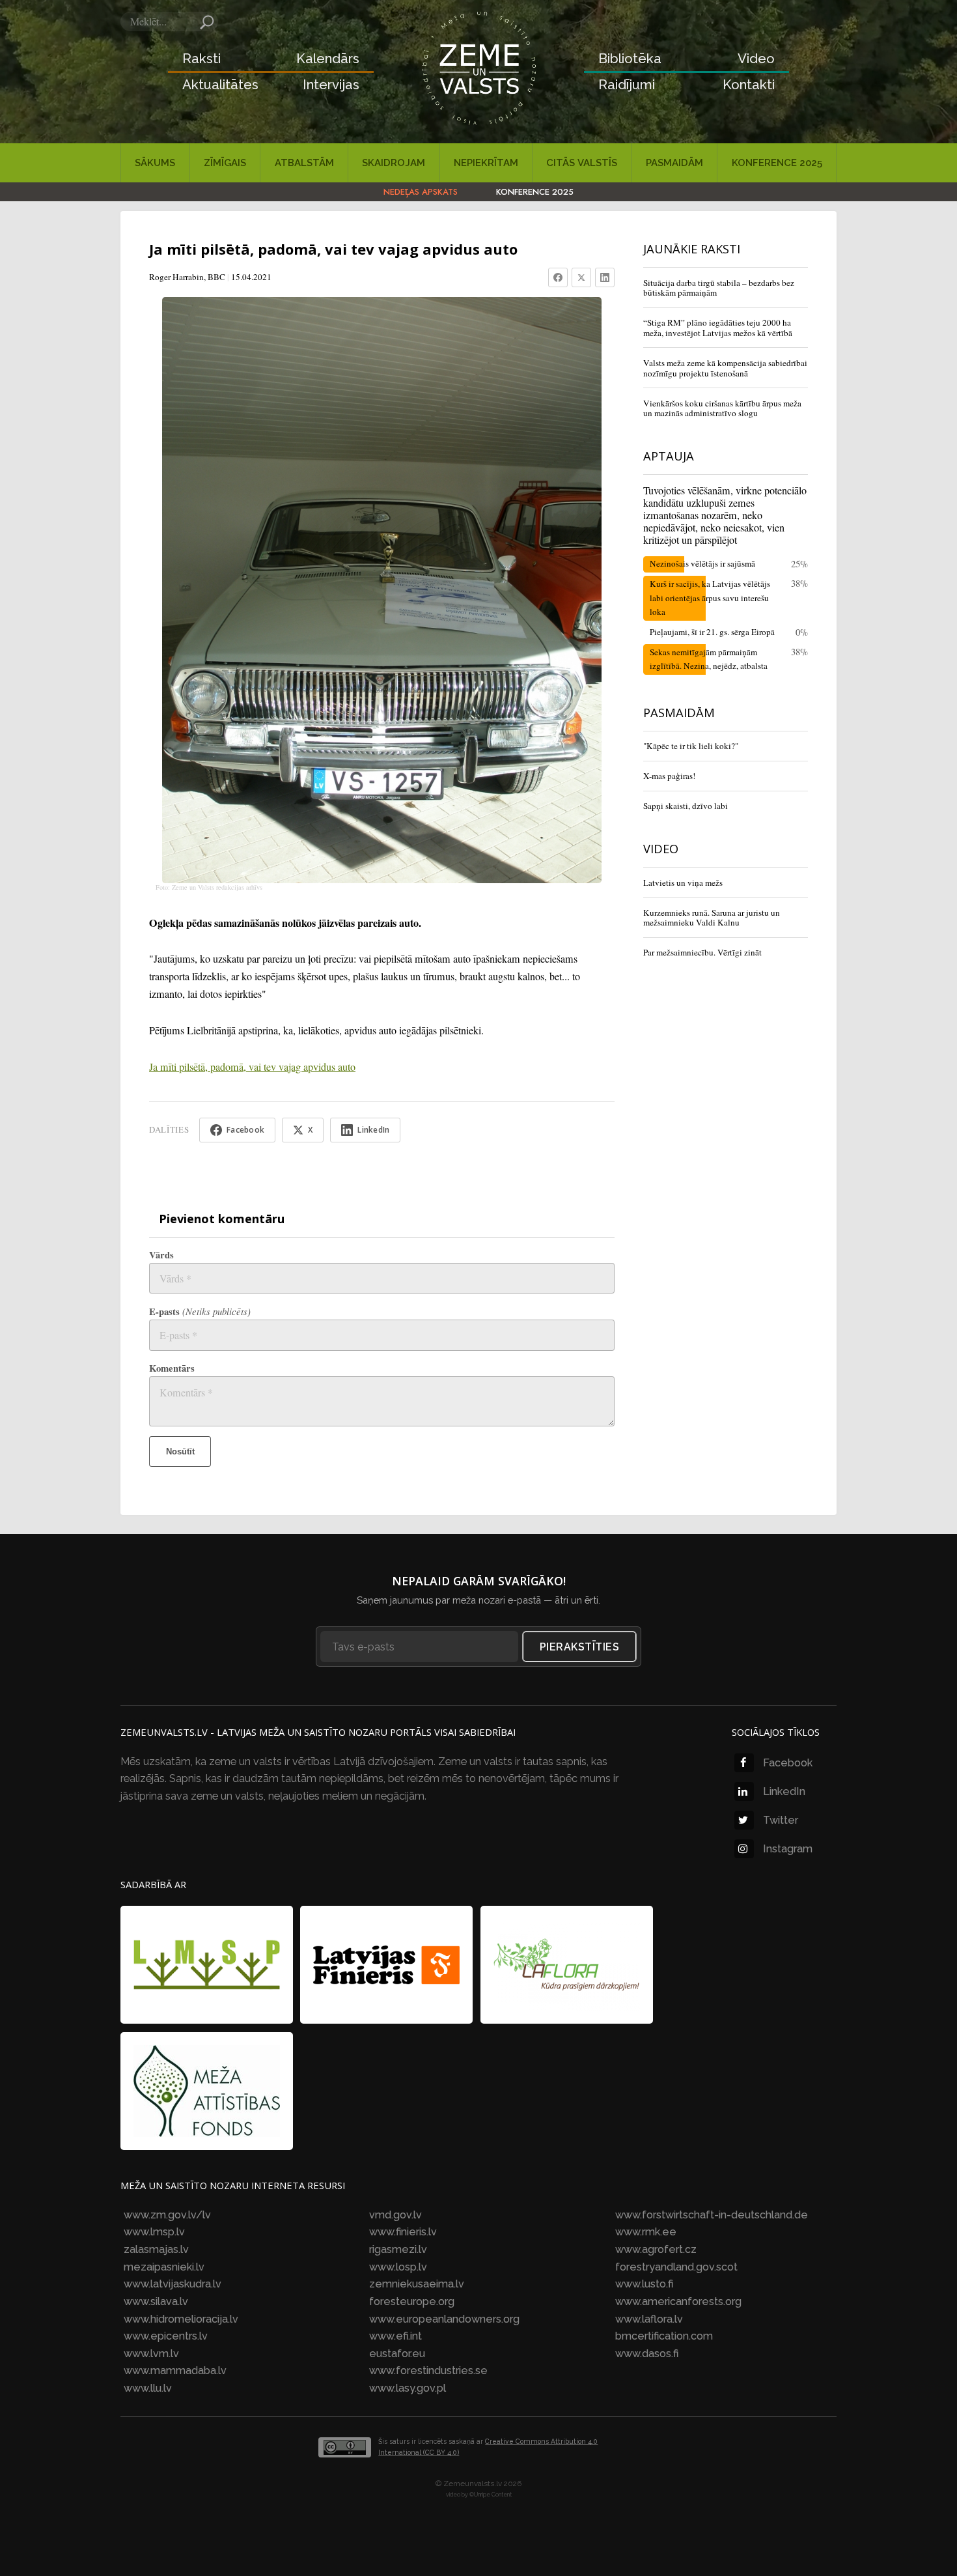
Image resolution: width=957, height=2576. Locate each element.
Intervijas (331, 85)
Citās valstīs (582, 163)
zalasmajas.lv (156, 2249)
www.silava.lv (156, 2301)
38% (799, 583)
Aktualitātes (220, 85)
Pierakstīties (580, 1647)
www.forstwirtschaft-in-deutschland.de (712, 2215)
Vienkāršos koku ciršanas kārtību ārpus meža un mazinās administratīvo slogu (722, 408)
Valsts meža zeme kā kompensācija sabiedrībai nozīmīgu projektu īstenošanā (725, 368)
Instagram (788, 1849)
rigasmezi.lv (398, 2249)
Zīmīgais (225, 163)
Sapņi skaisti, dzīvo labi (686, 806)
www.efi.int (395, 2336)
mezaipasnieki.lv (164, 2267)
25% (799, 564)
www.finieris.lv (403, 2232)
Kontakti (749, 85)
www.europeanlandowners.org (444, 2319)
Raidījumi (627, 85)
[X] (581, 277)
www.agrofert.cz (656, 2249)
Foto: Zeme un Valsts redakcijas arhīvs (209, 887)
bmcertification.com (664, 2336)
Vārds (161, 1255)
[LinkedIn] (605, 277)
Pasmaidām (674, 163)
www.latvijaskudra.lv (173, 2284)
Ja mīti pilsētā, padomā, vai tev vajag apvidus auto (252, 1067)
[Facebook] (558, 277)
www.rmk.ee (646, 2232)
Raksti (201, 59)
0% (802, 632)
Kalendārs (328, 59)
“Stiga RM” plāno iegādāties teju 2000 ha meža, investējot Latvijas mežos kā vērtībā (718, 328)
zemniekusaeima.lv (417, 2284)
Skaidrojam (394, 163)
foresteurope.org (412, 2301)
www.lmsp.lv (154, 2232)
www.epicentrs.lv (166, 2336)
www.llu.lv (148, 2388)
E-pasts (200, 1311)
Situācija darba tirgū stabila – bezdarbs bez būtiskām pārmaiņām (719, 288)
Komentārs (172, 1368)
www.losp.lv (398, 2267)
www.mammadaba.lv (175, 2371)
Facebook (788, 1763)
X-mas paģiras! (669, 776)
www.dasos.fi (647, 2354)
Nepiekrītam (486, 163)
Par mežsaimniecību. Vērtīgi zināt (702, 952)
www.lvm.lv (151, 2354)
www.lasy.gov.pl (408, 2388)
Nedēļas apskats (421, 192)
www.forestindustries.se (428, 2371)
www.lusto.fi (644, 2284)
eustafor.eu (397, 2354)
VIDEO (661, 848)
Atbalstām (304, 163)
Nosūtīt (180, 1451)
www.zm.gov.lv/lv (167, 2215)
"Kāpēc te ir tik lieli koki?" (691, 746)
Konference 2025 (777, 163)
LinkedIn (784, 1791)
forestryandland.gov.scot (676, 2267)
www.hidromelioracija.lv (181, 2319)
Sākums (155, 163)
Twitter (781, 1820)
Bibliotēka (630, 59)
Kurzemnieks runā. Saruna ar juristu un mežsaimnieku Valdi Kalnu (712, 918)
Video (756, 59)
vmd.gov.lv (395, 2215)
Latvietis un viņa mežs (683, 883)
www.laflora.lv (649, 2319)
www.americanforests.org (678, 2301)
